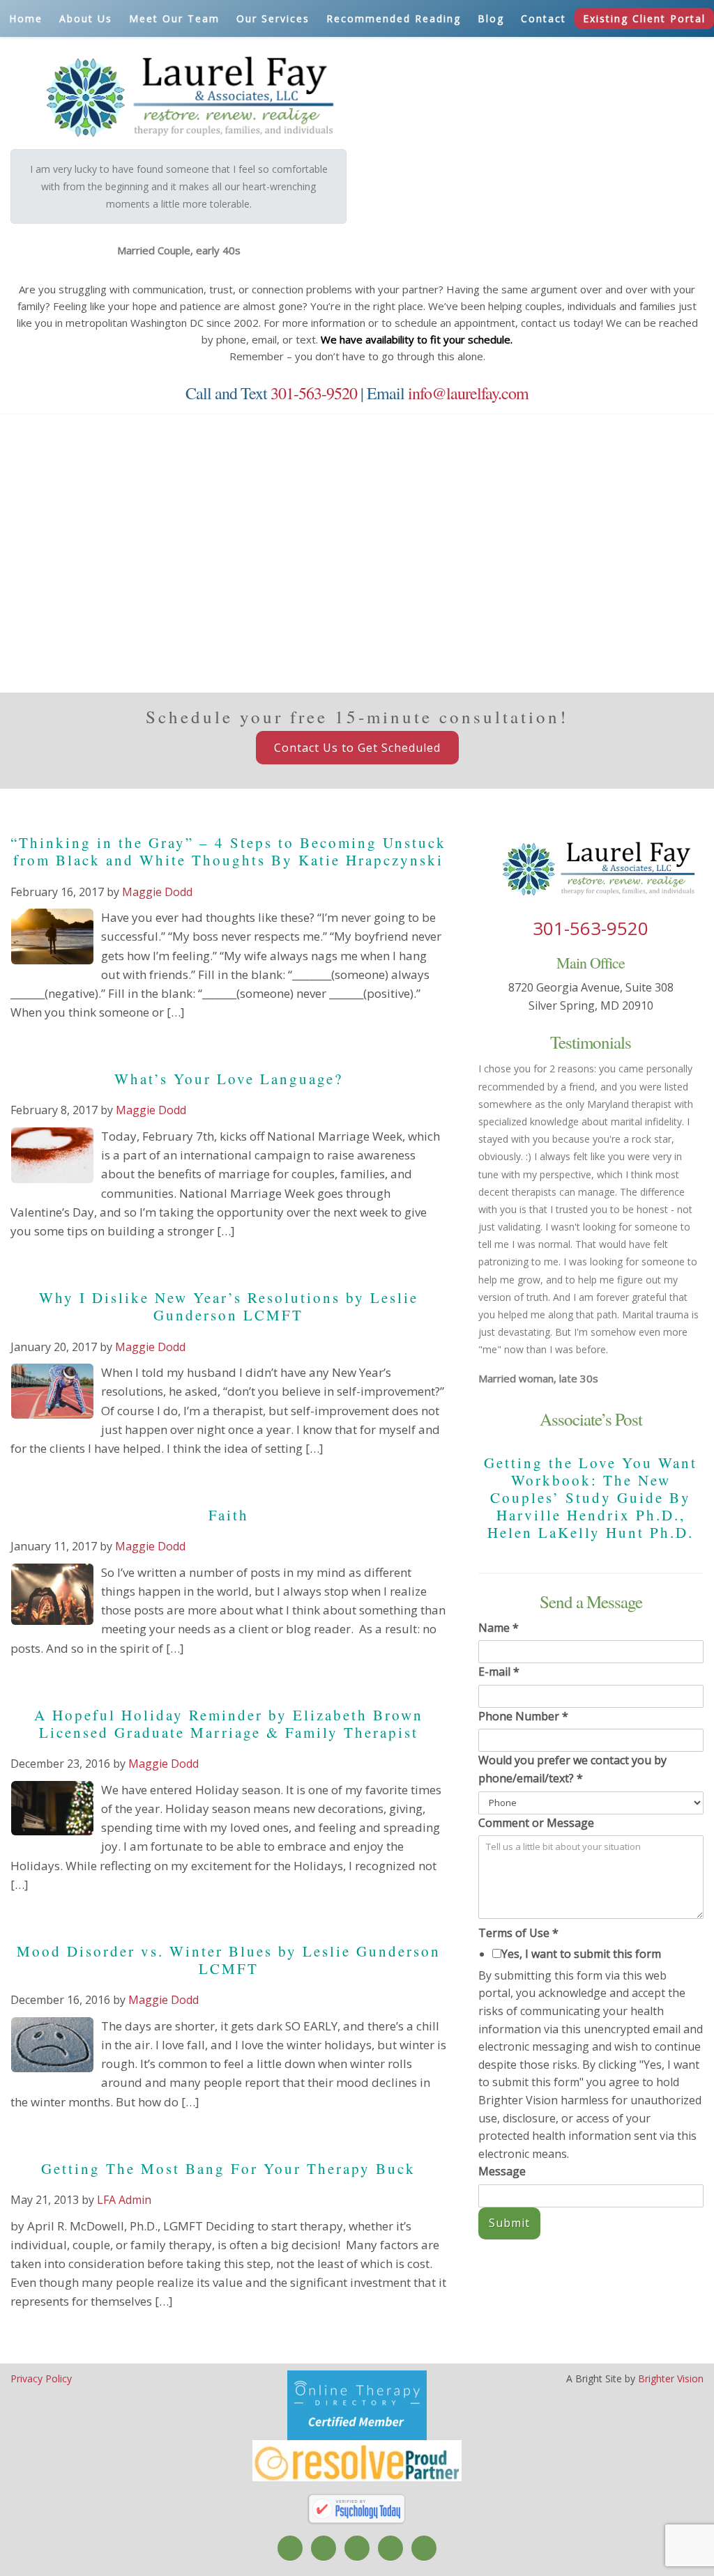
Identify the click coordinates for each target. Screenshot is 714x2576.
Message (502, 2171)
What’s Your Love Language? (229, 1079)
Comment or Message (536, 1823)
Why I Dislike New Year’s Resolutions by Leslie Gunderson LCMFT (229, 1306)
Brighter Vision (671, 2378)
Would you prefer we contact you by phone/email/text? (572, 1769)
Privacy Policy (41, 2378)
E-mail (499, 1672)
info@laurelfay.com (468, 393)
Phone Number (523, 1716)
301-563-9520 (314, 393)
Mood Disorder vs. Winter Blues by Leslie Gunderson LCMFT (229, 1960)
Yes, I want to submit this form (581, 1954)
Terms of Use (518, 1933)
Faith (229, 1515)
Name (499, 1628)
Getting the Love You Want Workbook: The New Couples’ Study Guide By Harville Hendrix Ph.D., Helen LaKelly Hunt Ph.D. (591, 1498)
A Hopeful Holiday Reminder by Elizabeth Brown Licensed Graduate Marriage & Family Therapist (229, 1723)
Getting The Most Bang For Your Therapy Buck (228, 2168)
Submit (509, 2223)
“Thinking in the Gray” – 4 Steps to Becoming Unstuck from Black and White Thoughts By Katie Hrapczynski (228, 851)
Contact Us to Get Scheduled (357, 748)
